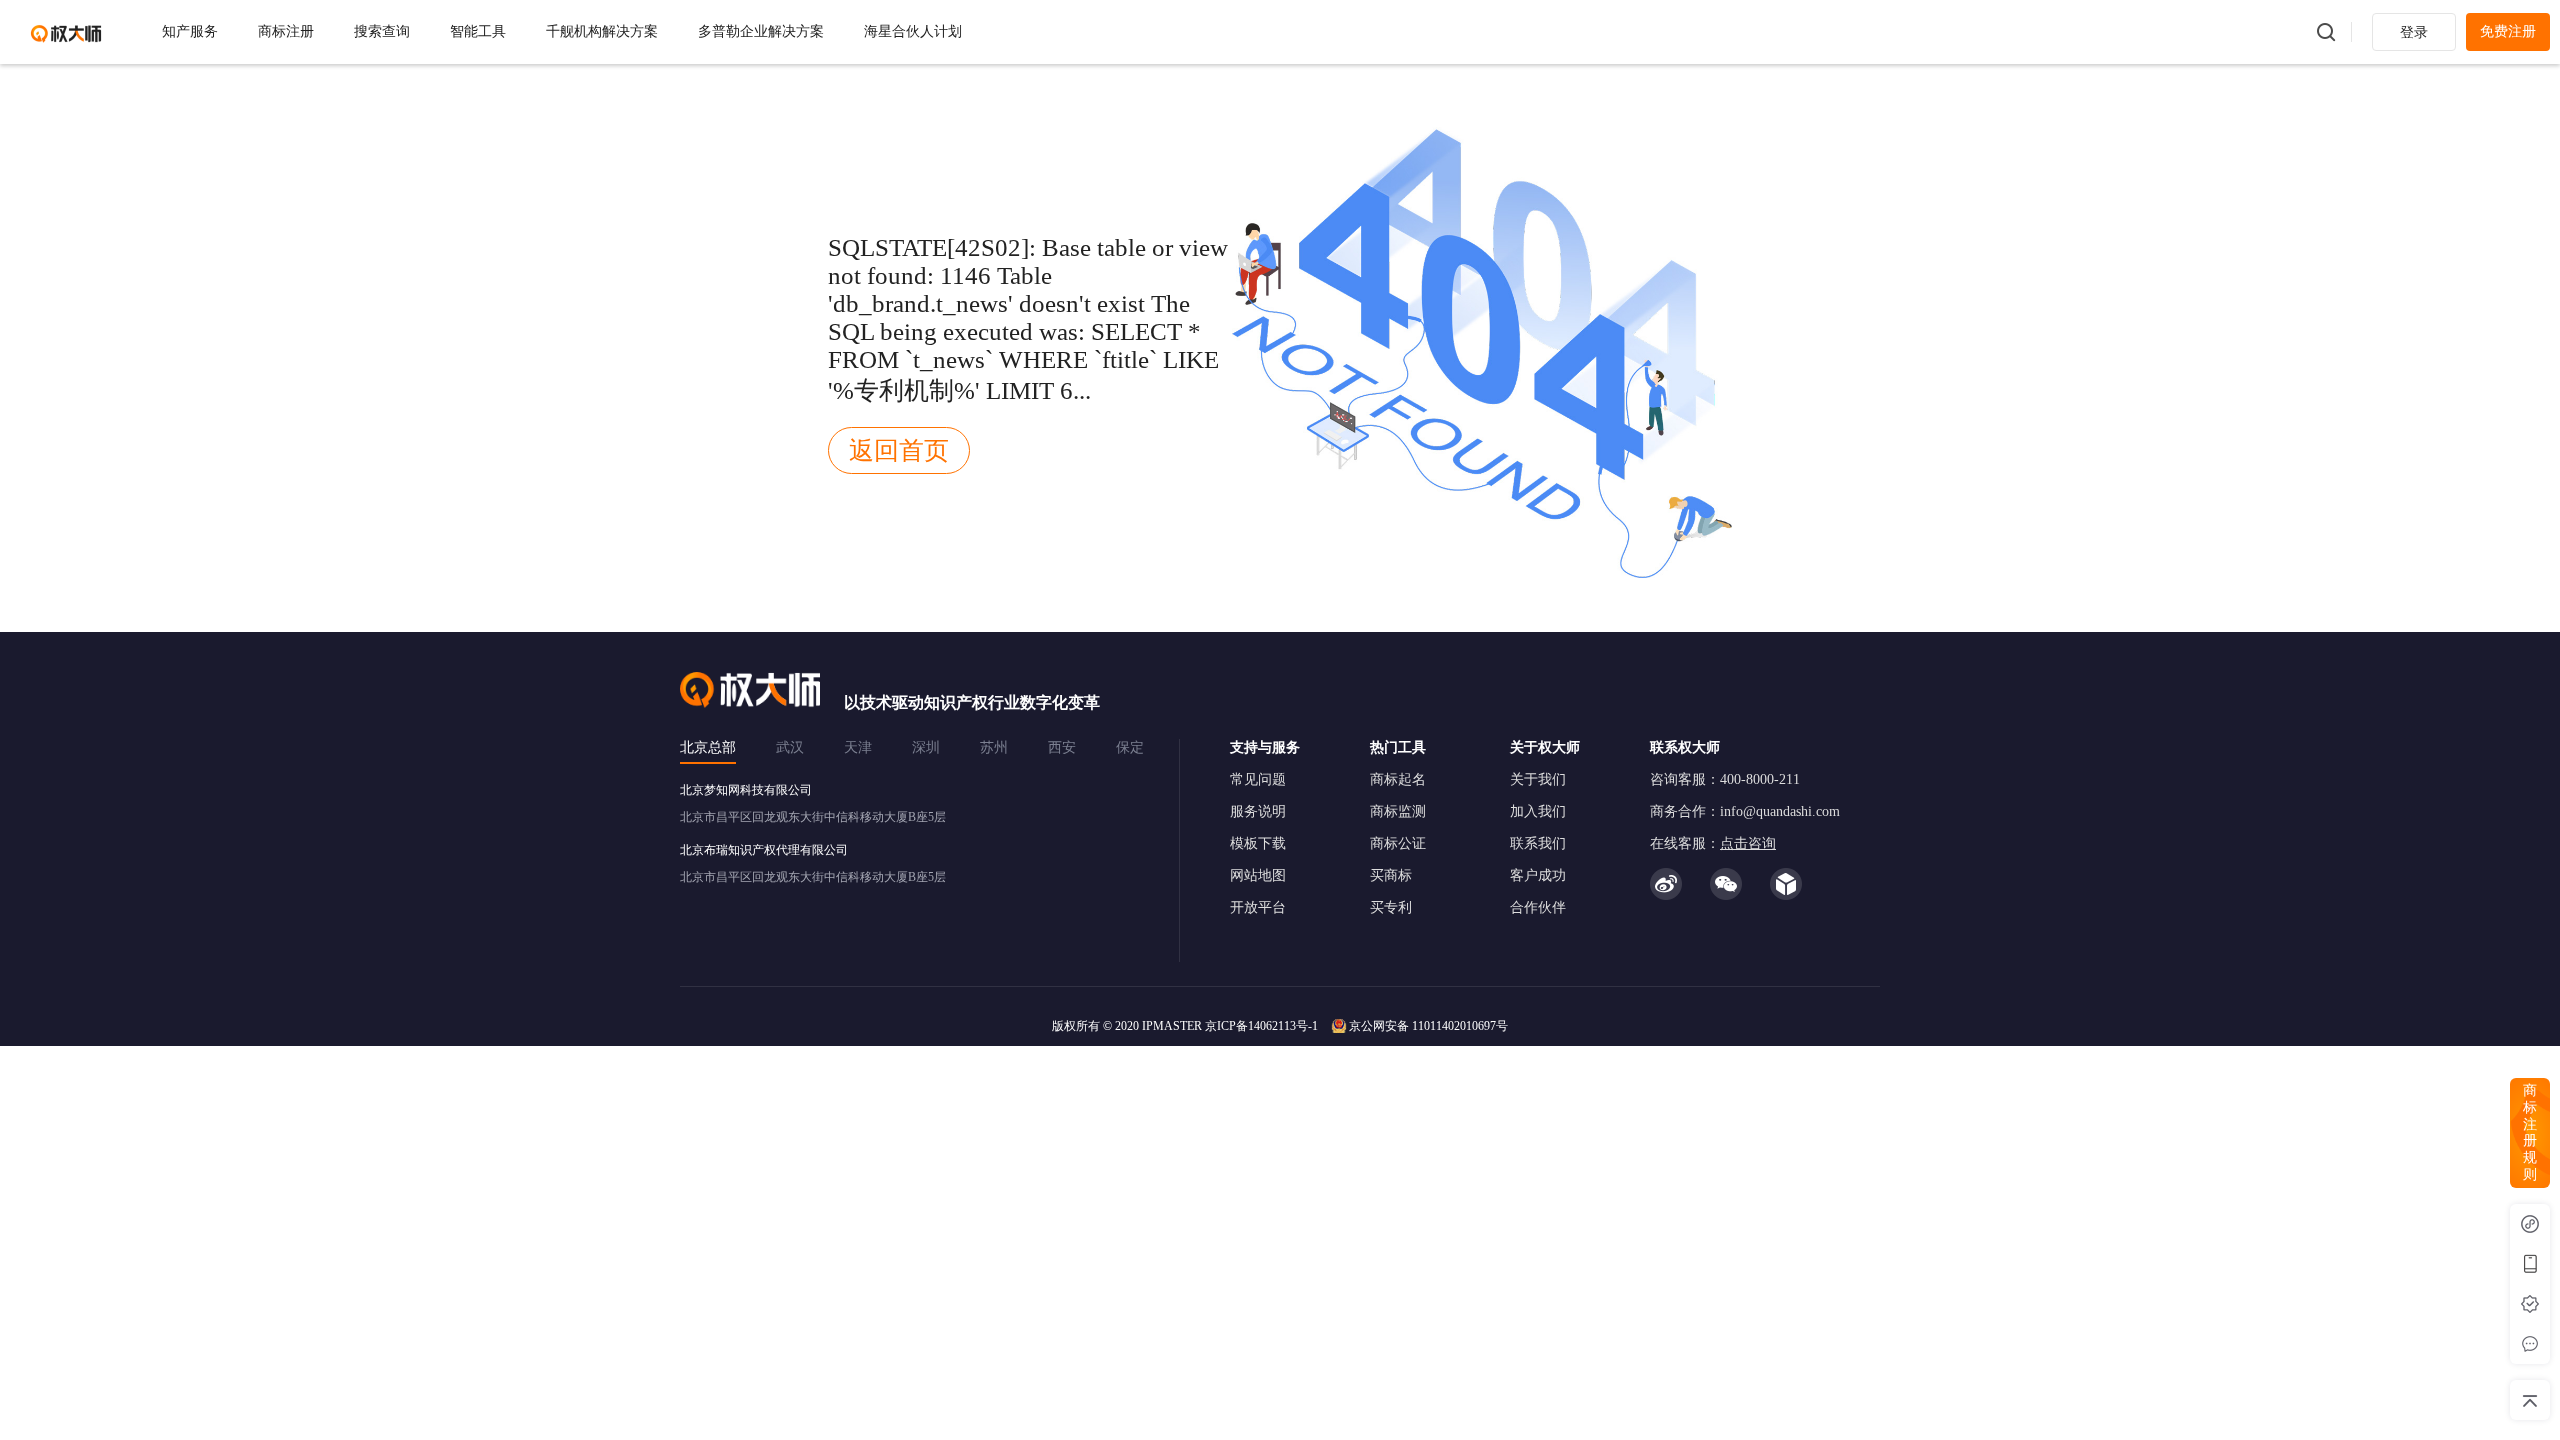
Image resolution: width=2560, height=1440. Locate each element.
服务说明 (1258, 811)
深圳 (926, 747)
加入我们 (1538, 811)
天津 (858, 747)
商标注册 (286, 31)
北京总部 (708, 747)
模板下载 (1258, 843)
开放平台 (1258, 907)
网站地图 (1258, 875)
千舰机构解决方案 (602, 31)
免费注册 (2508, 31)
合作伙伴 (1538, 907)
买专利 (1391, 907)
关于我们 (1538, 779)
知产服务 (190, 31)
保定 (1130, 747)
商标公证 (1398, 843)
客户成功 (1538, 875)
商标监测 (1398, 811)
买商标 (1391, 875)
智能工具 (478, 31)
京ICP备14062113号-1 (1261, 1026)
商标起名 (1398, 779)
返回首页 (899, 450)
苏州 (994, 747)
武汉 (790, 747)
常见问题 (1258, 779)
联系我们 (1538, 843)
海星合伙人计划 (913, 31)
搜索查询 (382, 31)
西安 (1062, 747)
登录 (2414, 32)
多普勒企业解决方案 (761, 31)
